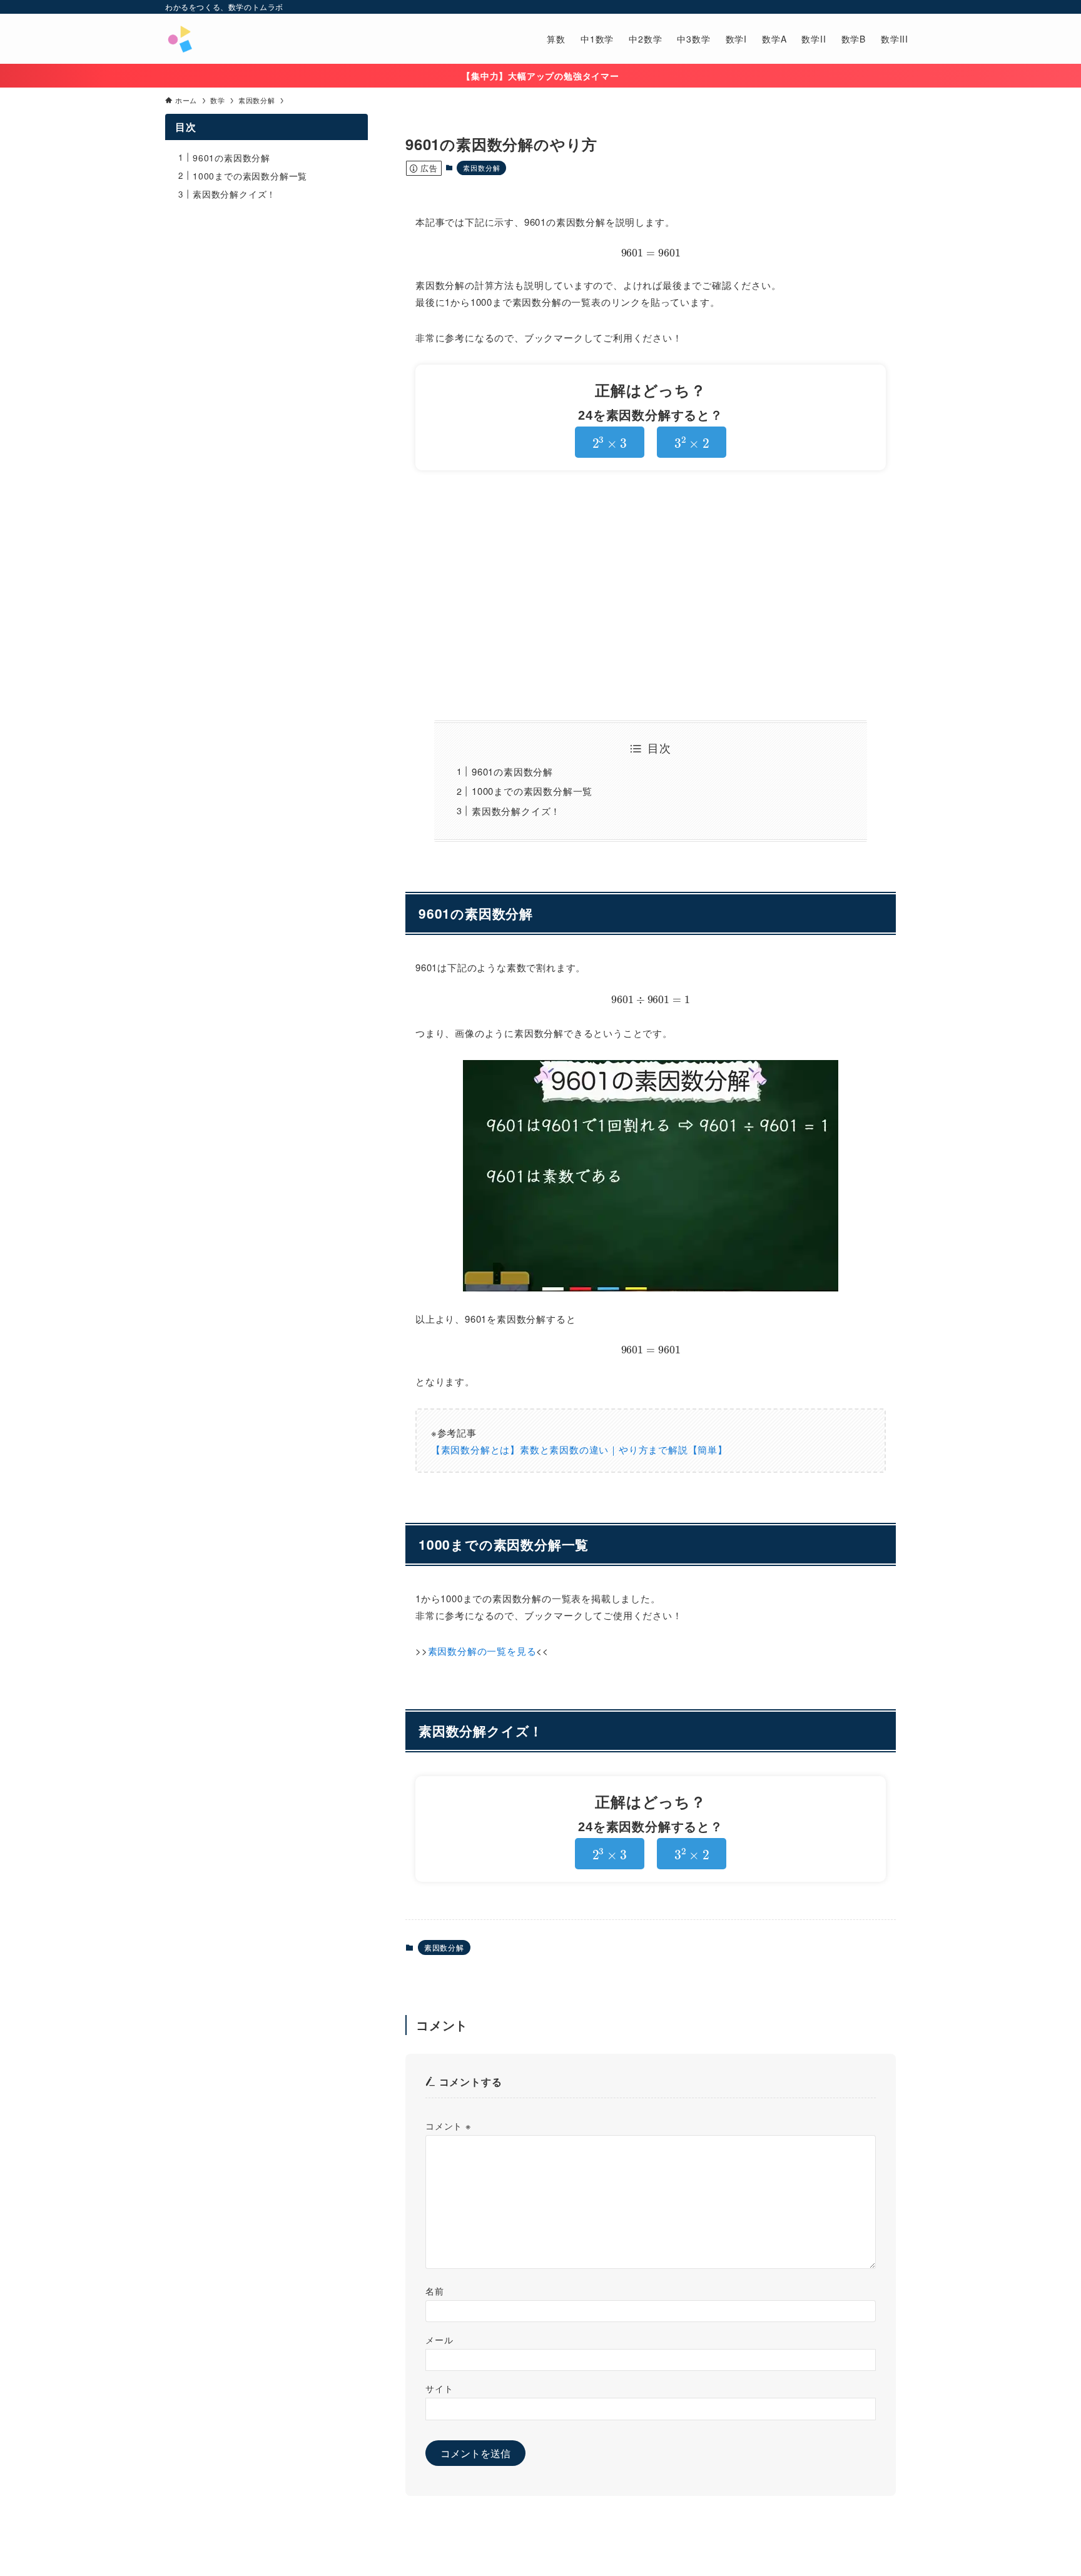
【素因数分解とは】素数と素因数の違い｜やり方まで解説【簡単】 (579, 1449)
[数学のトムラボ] (180, 39)
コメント (448, 2125)
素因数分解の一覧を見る (482, 1651)
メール (439, 2339)
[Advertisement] (651, 595)
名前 (435, 2291)
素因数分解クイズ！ (516, 811)
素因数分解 (481, 168)
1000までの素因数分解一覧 (532, 791)
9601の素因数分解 (512, 771)
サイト (439, 2388)
